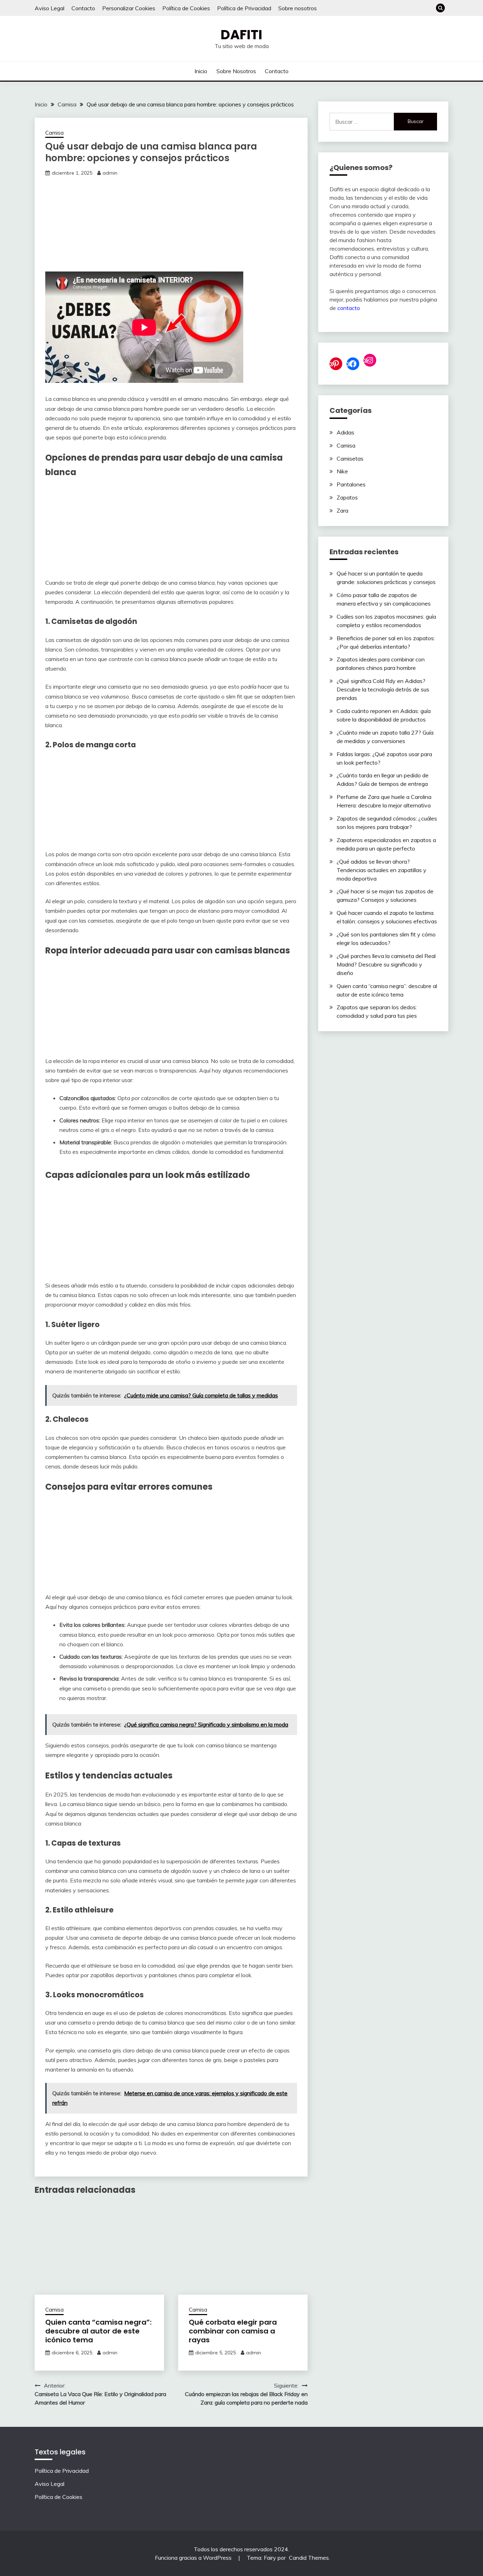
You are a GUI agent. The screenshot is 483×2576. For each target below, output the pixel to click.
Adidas (345, 432)
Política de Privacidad (244, 8)
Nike (342, 471)
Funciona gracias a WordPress (194, 2558)
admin (110, 173)
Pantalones (351, 484)
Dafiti (241, 35)
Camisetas (350, 458)
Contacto (83, 8)
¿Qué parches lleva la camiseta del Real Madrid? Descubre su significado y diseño (386, 964)
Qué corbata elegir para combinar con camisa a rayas (233, 2331)
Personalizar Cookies (129, 8)
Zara (342, 510)
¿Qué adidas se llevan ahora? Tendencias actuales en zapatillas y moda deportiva (382, 870)
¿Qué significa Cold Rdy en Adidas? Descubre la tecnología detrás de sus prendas (383, 689)
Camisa (54, 133)
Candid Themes (309, 2558)
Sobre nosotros (298, 8)
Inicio (201, 71)
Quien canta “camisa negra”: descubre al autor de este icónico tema (98, 2331)
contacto (349, 308)
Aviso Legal (50, 8)
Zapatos (347, 497)
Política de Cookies (186, 8)
